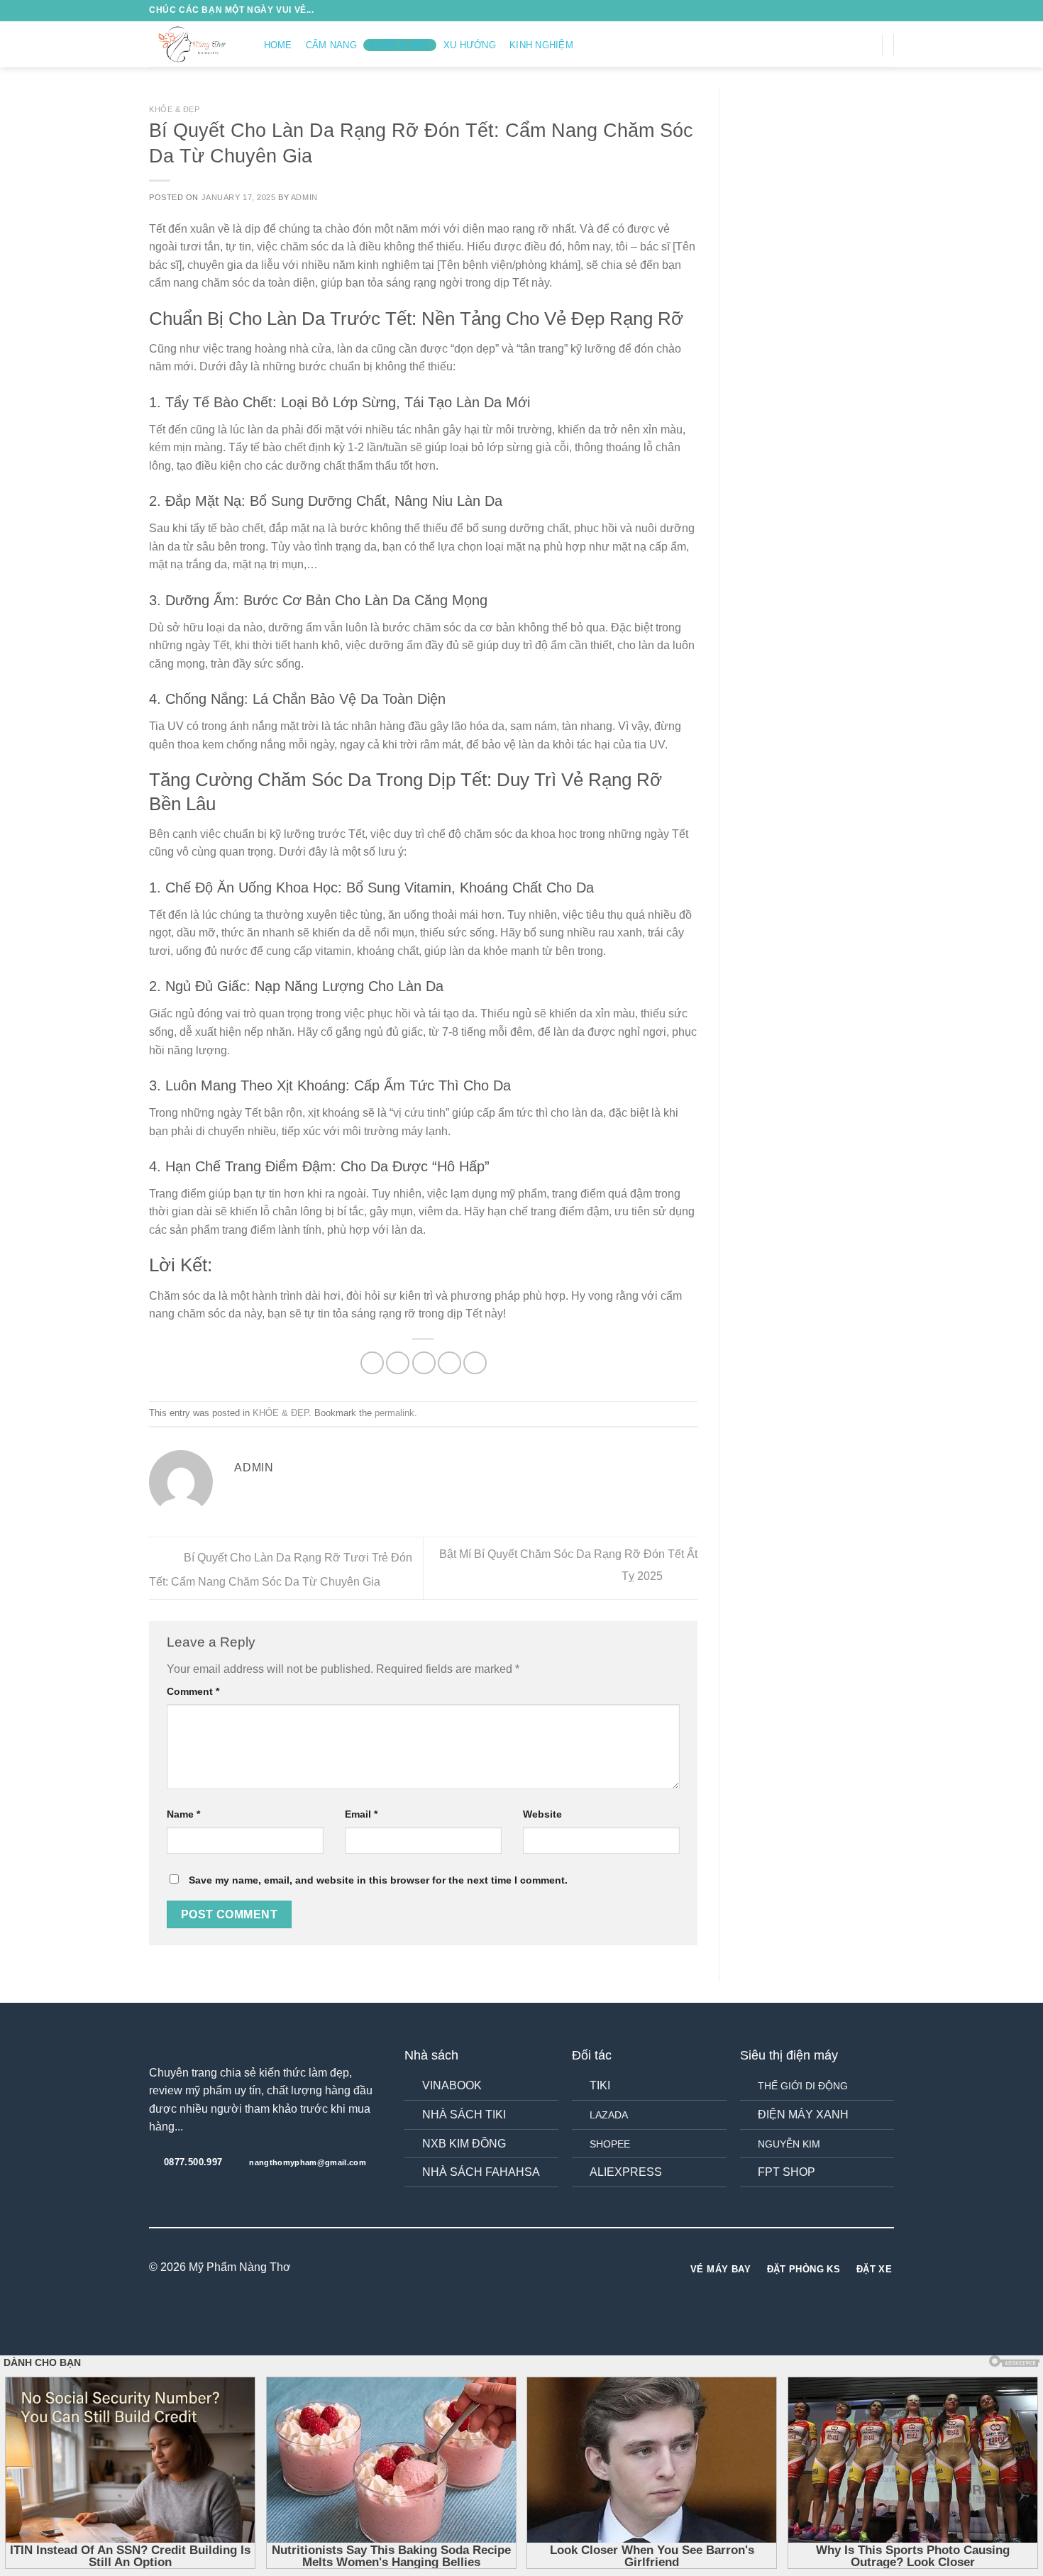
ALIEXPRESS (626, 2172)
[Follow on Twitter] (849, 44)
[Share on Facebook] (372, 1363)
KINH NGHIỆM (541, 45)
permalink (394, 1413)
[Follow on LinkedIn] (548, 2268)
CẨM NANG (331, 45)
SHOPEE (610, 2144)
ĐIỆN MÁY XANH (803, 2115)
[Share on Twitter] (398, 1363)
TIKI (600, 2085)
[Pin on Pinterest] (449, 1363)
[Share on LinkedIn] (475, 1363)
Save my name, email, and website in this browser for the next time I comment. (378, 1880)
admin (304, 197)
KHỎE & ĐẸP (400, 45)
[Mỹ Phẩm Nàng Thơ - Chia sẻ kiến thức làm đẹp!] (192, 44)
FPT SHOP (787, 2172)
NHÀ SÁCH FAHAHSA (481, 2172)
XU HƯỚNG (470, 45)
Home (278, 45)
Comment (193, 1691)
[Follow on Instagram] (830, 44)
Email (361, 1814)
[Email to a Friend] (424, 1363)
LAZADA (609, 2115)
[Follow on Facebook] (812, 44)
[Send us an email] (867, 44)
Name (183, 1814)
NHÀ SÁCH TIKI (464, 2115)
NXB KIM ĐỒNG (464, 2144)
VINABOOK (452, 2085)
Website (542, 1814)
